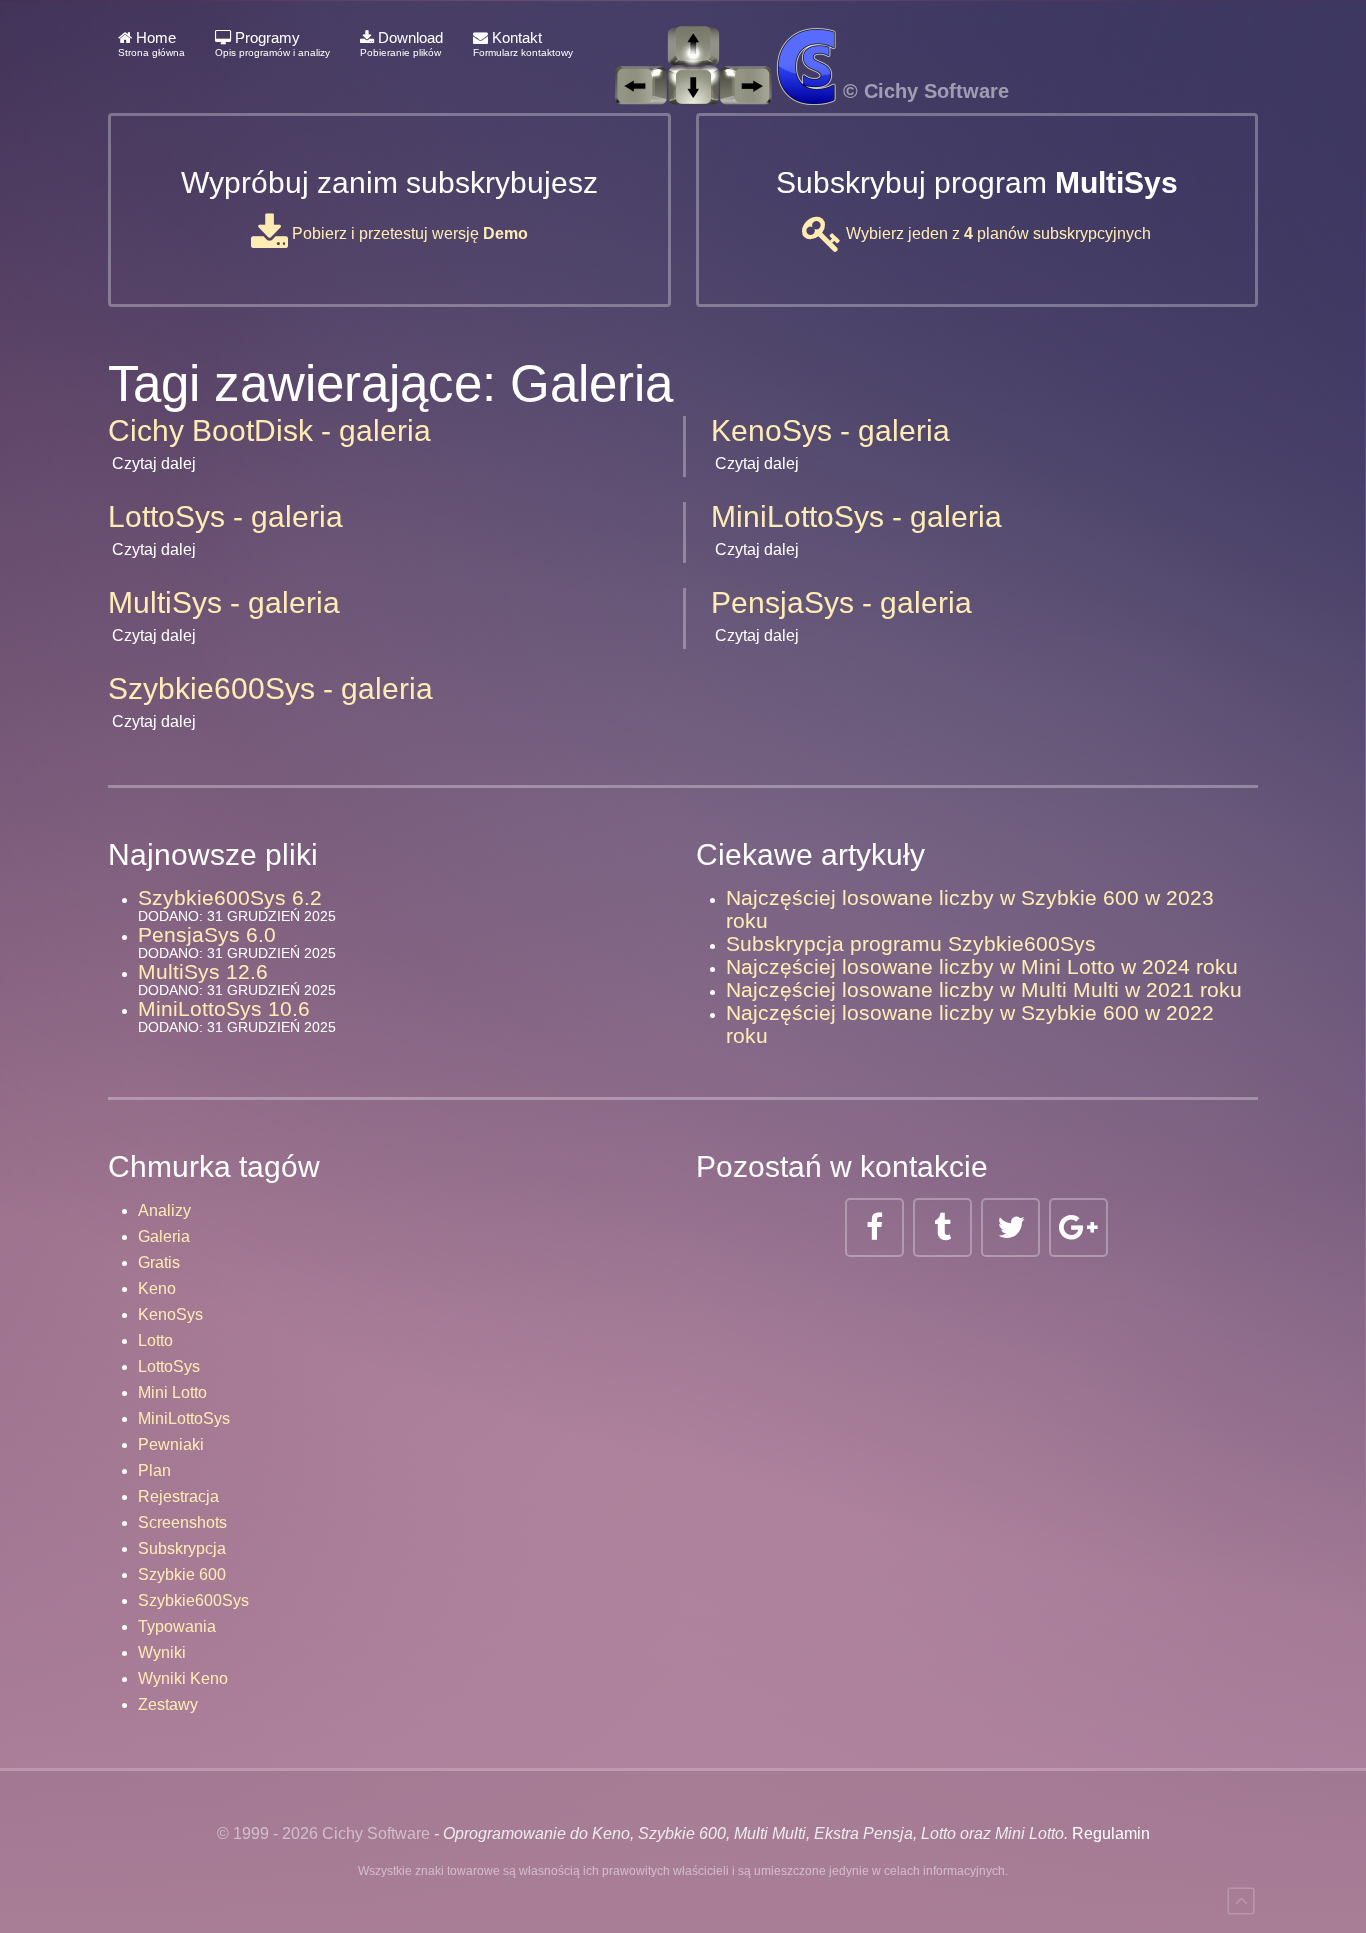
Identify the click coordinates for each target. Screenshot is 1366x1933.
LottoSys (169, 1366)
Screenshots (182, 1522)
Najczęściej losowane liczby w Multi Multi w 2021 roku (984, 989)
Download (401, 43)
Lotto (155, 1340)
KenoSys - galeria (830, 430)
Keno (157, 1288)
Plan (154, 1470)
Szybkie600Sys (193, 1600)
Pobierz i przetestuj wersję (408, 233)
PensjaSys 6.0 (207, 934)
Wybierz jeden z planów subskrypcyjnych (996, 233)
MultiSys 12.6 (203, 971)
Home (151, 43)
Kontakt (523, 43)
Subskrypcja (182, 1548)
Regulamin (1111, 1833)
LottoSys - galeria (225, 516)
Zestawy (168, 1704)
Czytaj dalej (154, 463)
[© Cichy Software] (801, 44)
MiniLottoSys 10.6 (224, 1008)
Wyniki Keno (183, 1678)
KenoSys (170, 1314)
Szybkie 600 (182, 1574)
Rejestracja (178, 1496)
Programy (272, 43)
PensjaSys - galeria (841, 602)
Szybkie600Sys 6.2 (230, 897)
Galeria (164, 1236)
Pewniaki (171, 1444)
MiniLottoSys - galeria (856, 516)
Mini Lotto (172, 1392)
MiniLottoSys (184, 1418)
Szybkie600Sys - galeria (270, 688)
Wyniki (162, 1652)
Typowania (177, 1626)
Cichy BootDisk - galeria (269, 430)
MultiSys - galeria (224, 602)
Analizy (164, 1210)
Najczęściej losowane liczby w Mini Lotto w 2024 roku (982, 966)
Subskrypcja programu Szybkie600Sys (911, 943)
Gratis (159, 1262)
